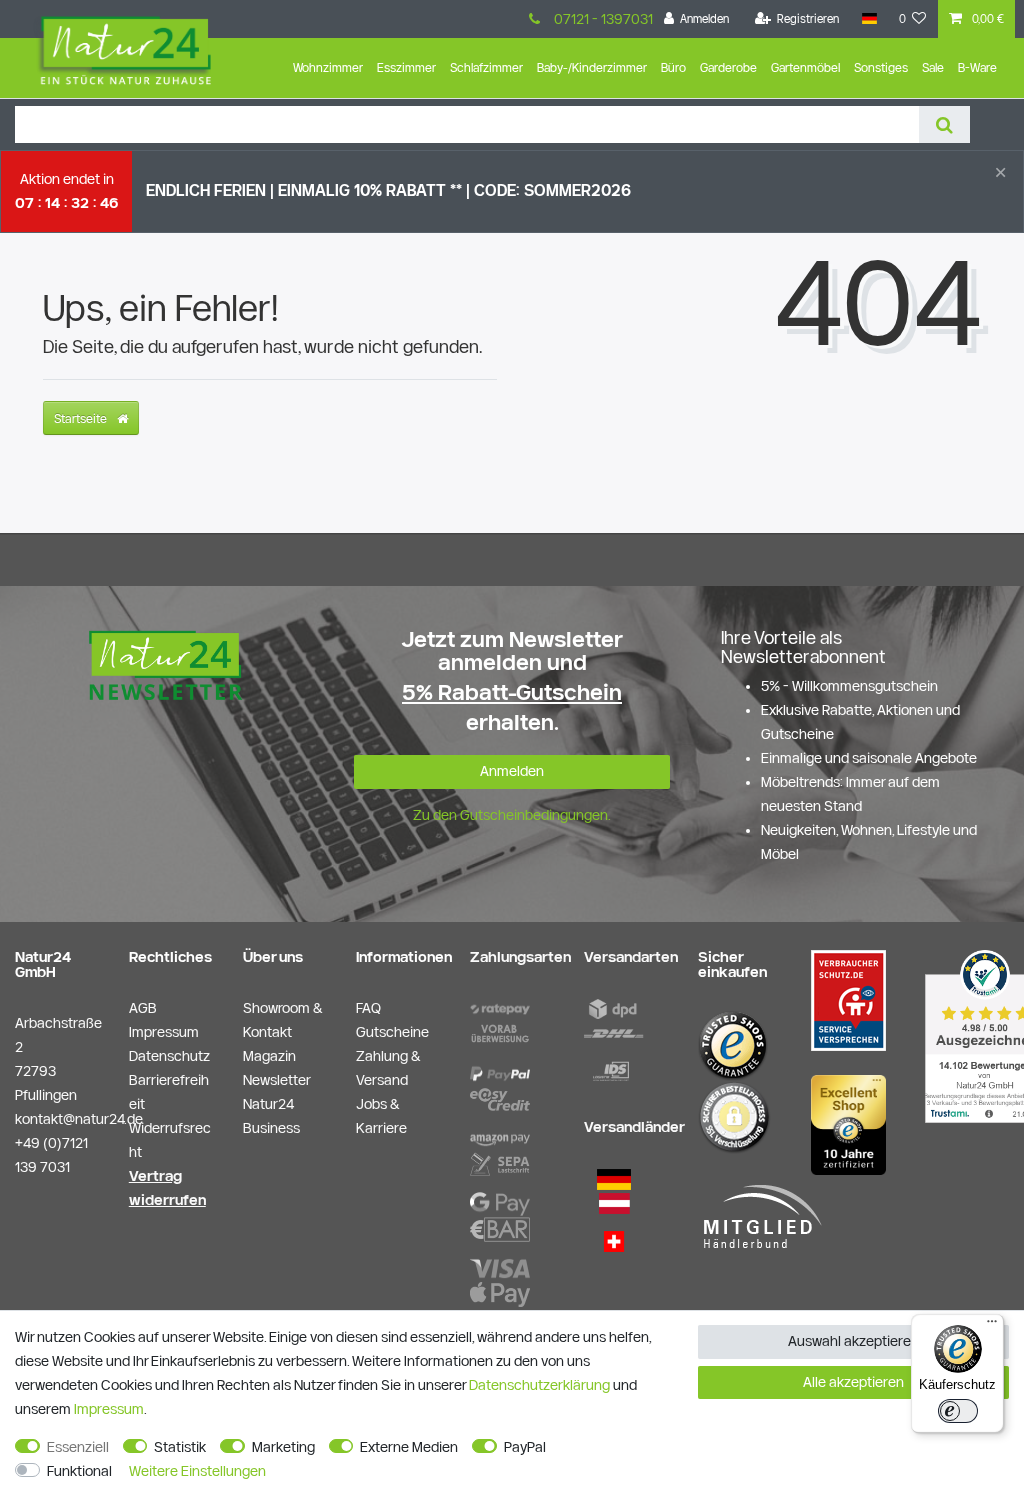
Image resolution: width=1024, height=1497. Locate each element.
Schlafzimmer (486, 67)
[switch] (958, 1411)
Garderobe (728, 67)
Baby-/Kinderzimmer (592, 67)
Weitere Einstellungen (197, 1471)
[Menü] (992, 1326)
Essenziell (78, 1447)
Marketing (283, 1447)
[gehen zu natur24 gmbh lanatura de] (848, 999)
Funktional (79, 1471)
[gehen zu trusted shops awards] (848, 1123)
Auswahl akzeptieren (853, 1341)
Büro (673, 67)
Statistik (180, 1447)
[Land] (868, 19)
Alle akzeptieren (853, 1382)
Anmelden (512, 771)
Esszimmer (406, 67)
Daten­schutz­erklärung (539, 1385)
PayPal (525, 1447)
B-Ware (977, 67)
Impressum (109, 1409)
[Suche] (944, 124)
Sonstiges (881, 67)
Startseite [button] (82, 418)
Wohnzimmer (328, 67)
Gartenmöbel (805, 67)
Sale (933, 67)
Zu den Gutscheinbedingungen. (512, 815)
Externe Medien (409, 1447)
